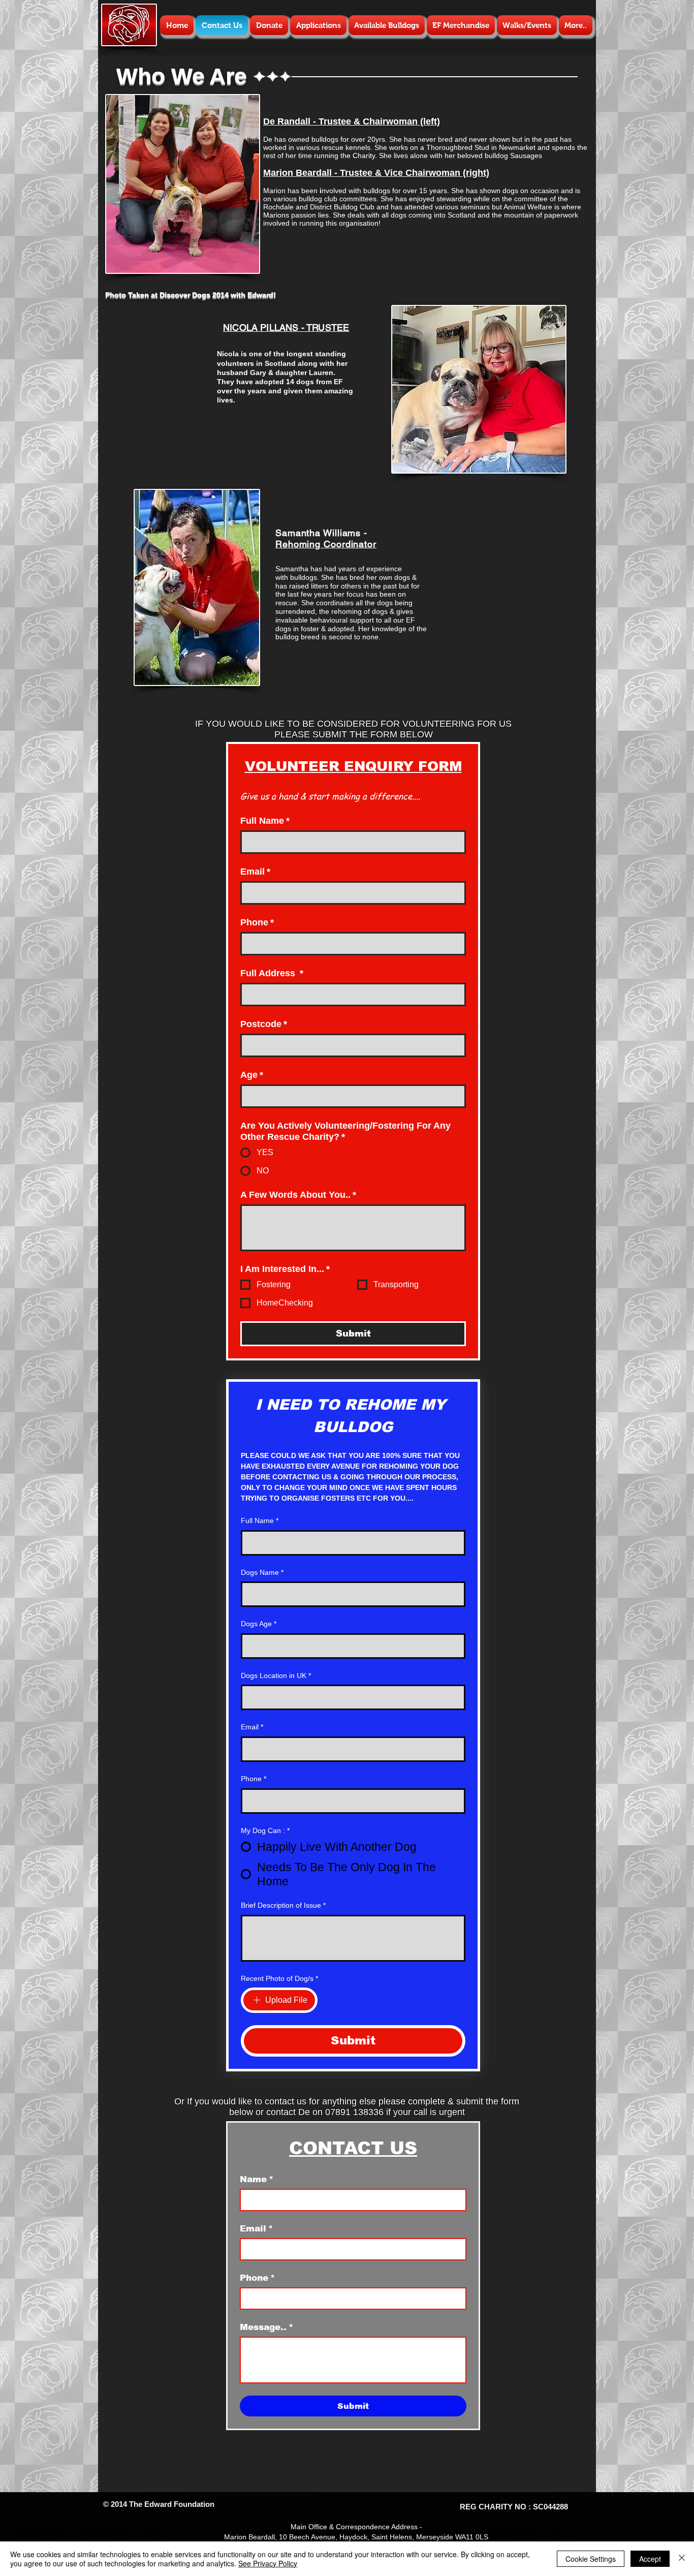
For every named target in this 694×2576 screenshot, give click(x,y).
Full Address (272, 973)
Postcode (264, 1024)
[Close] (682, 2559)
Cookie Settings (591, 2559)
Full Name (265, 821)
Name (257, 2179)
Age (252, 1075)
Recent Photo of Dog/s (279, 1978)
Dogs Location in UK (276, 1675)
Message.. (266, 2327)
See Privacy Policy (268, 2563)
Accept (650, 2559)
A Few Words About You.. (298, 1195)
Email (255, 872)
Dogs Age (259, 1624)
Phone (257, 922)
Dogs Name (262, 1572)
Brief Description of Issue (283, 1905)
